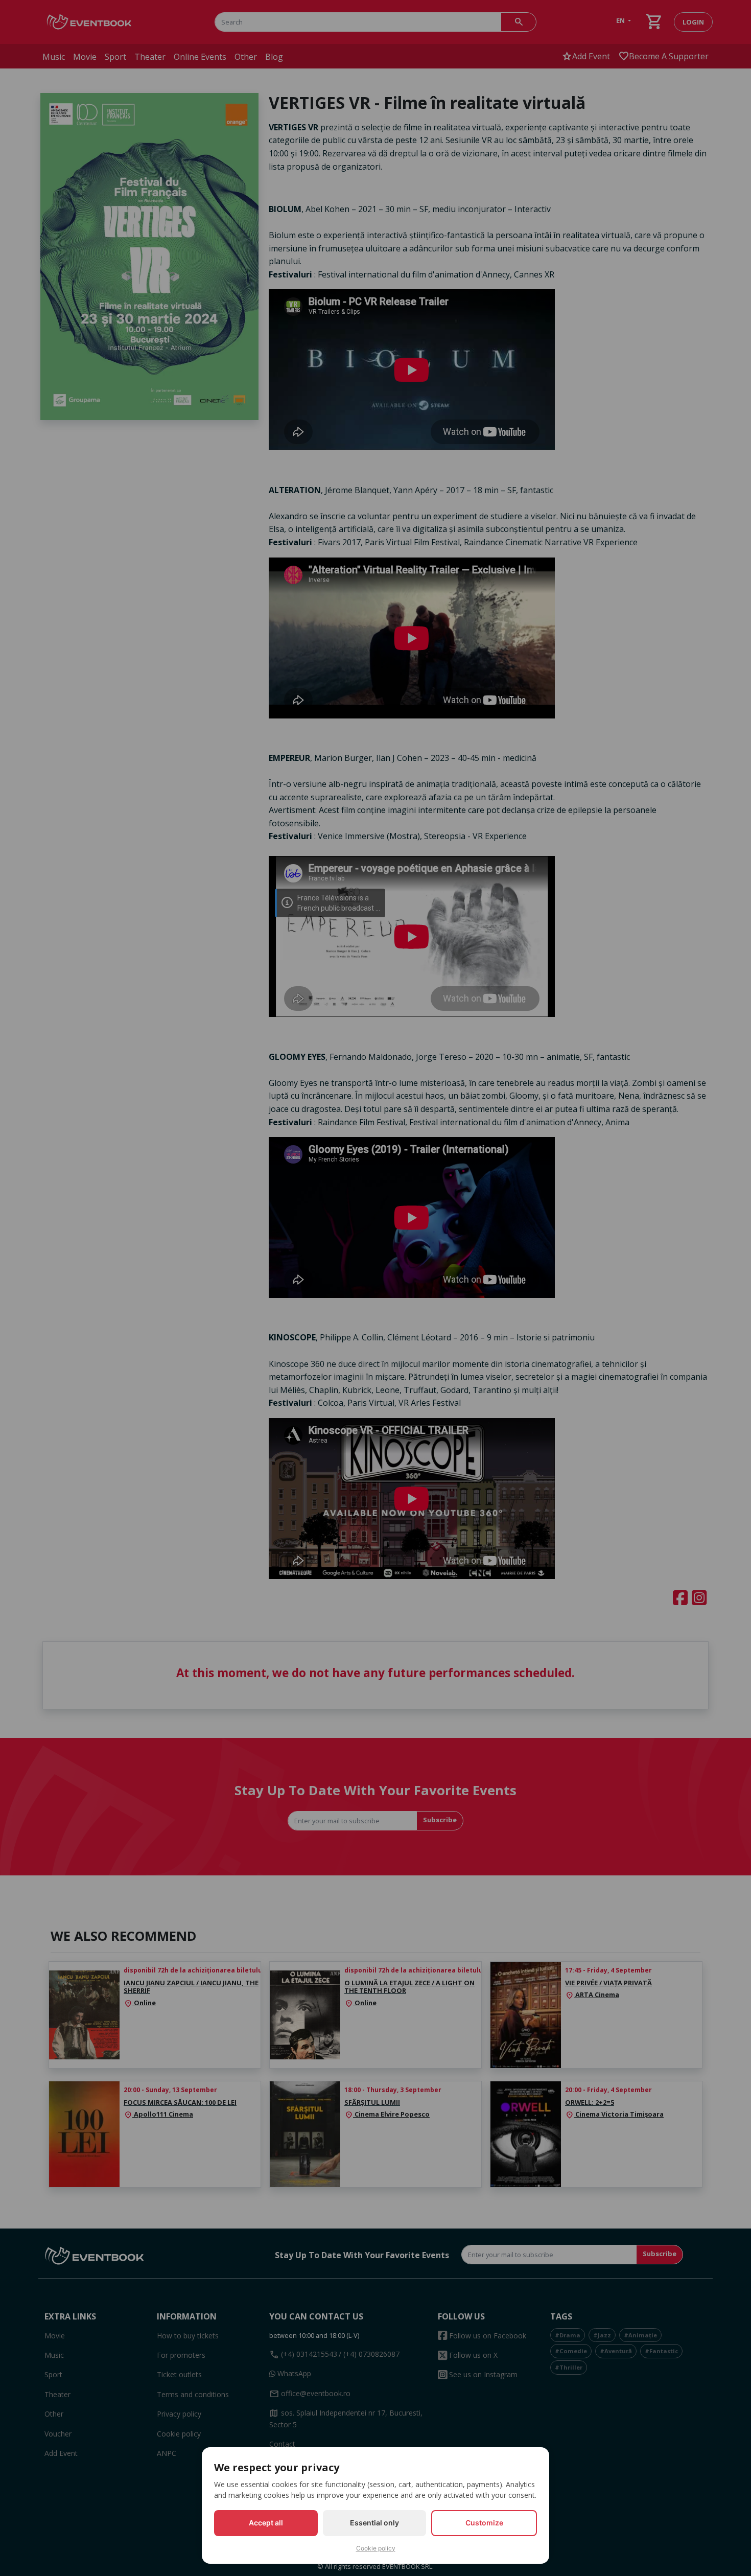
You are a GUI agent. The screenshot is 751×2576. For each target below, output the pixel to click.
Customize (484, 2523)
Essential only (374, 2523)
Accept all (266, 2523)
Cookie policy (376, 2548)
